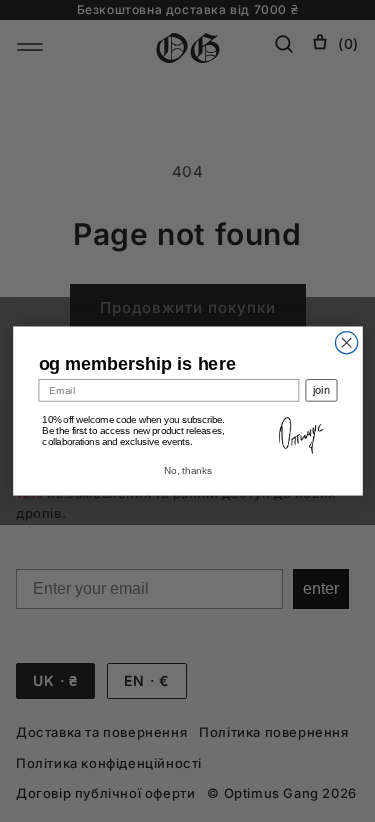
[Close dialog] (346, 343)
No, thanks (187, 470)
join (321, 390)
